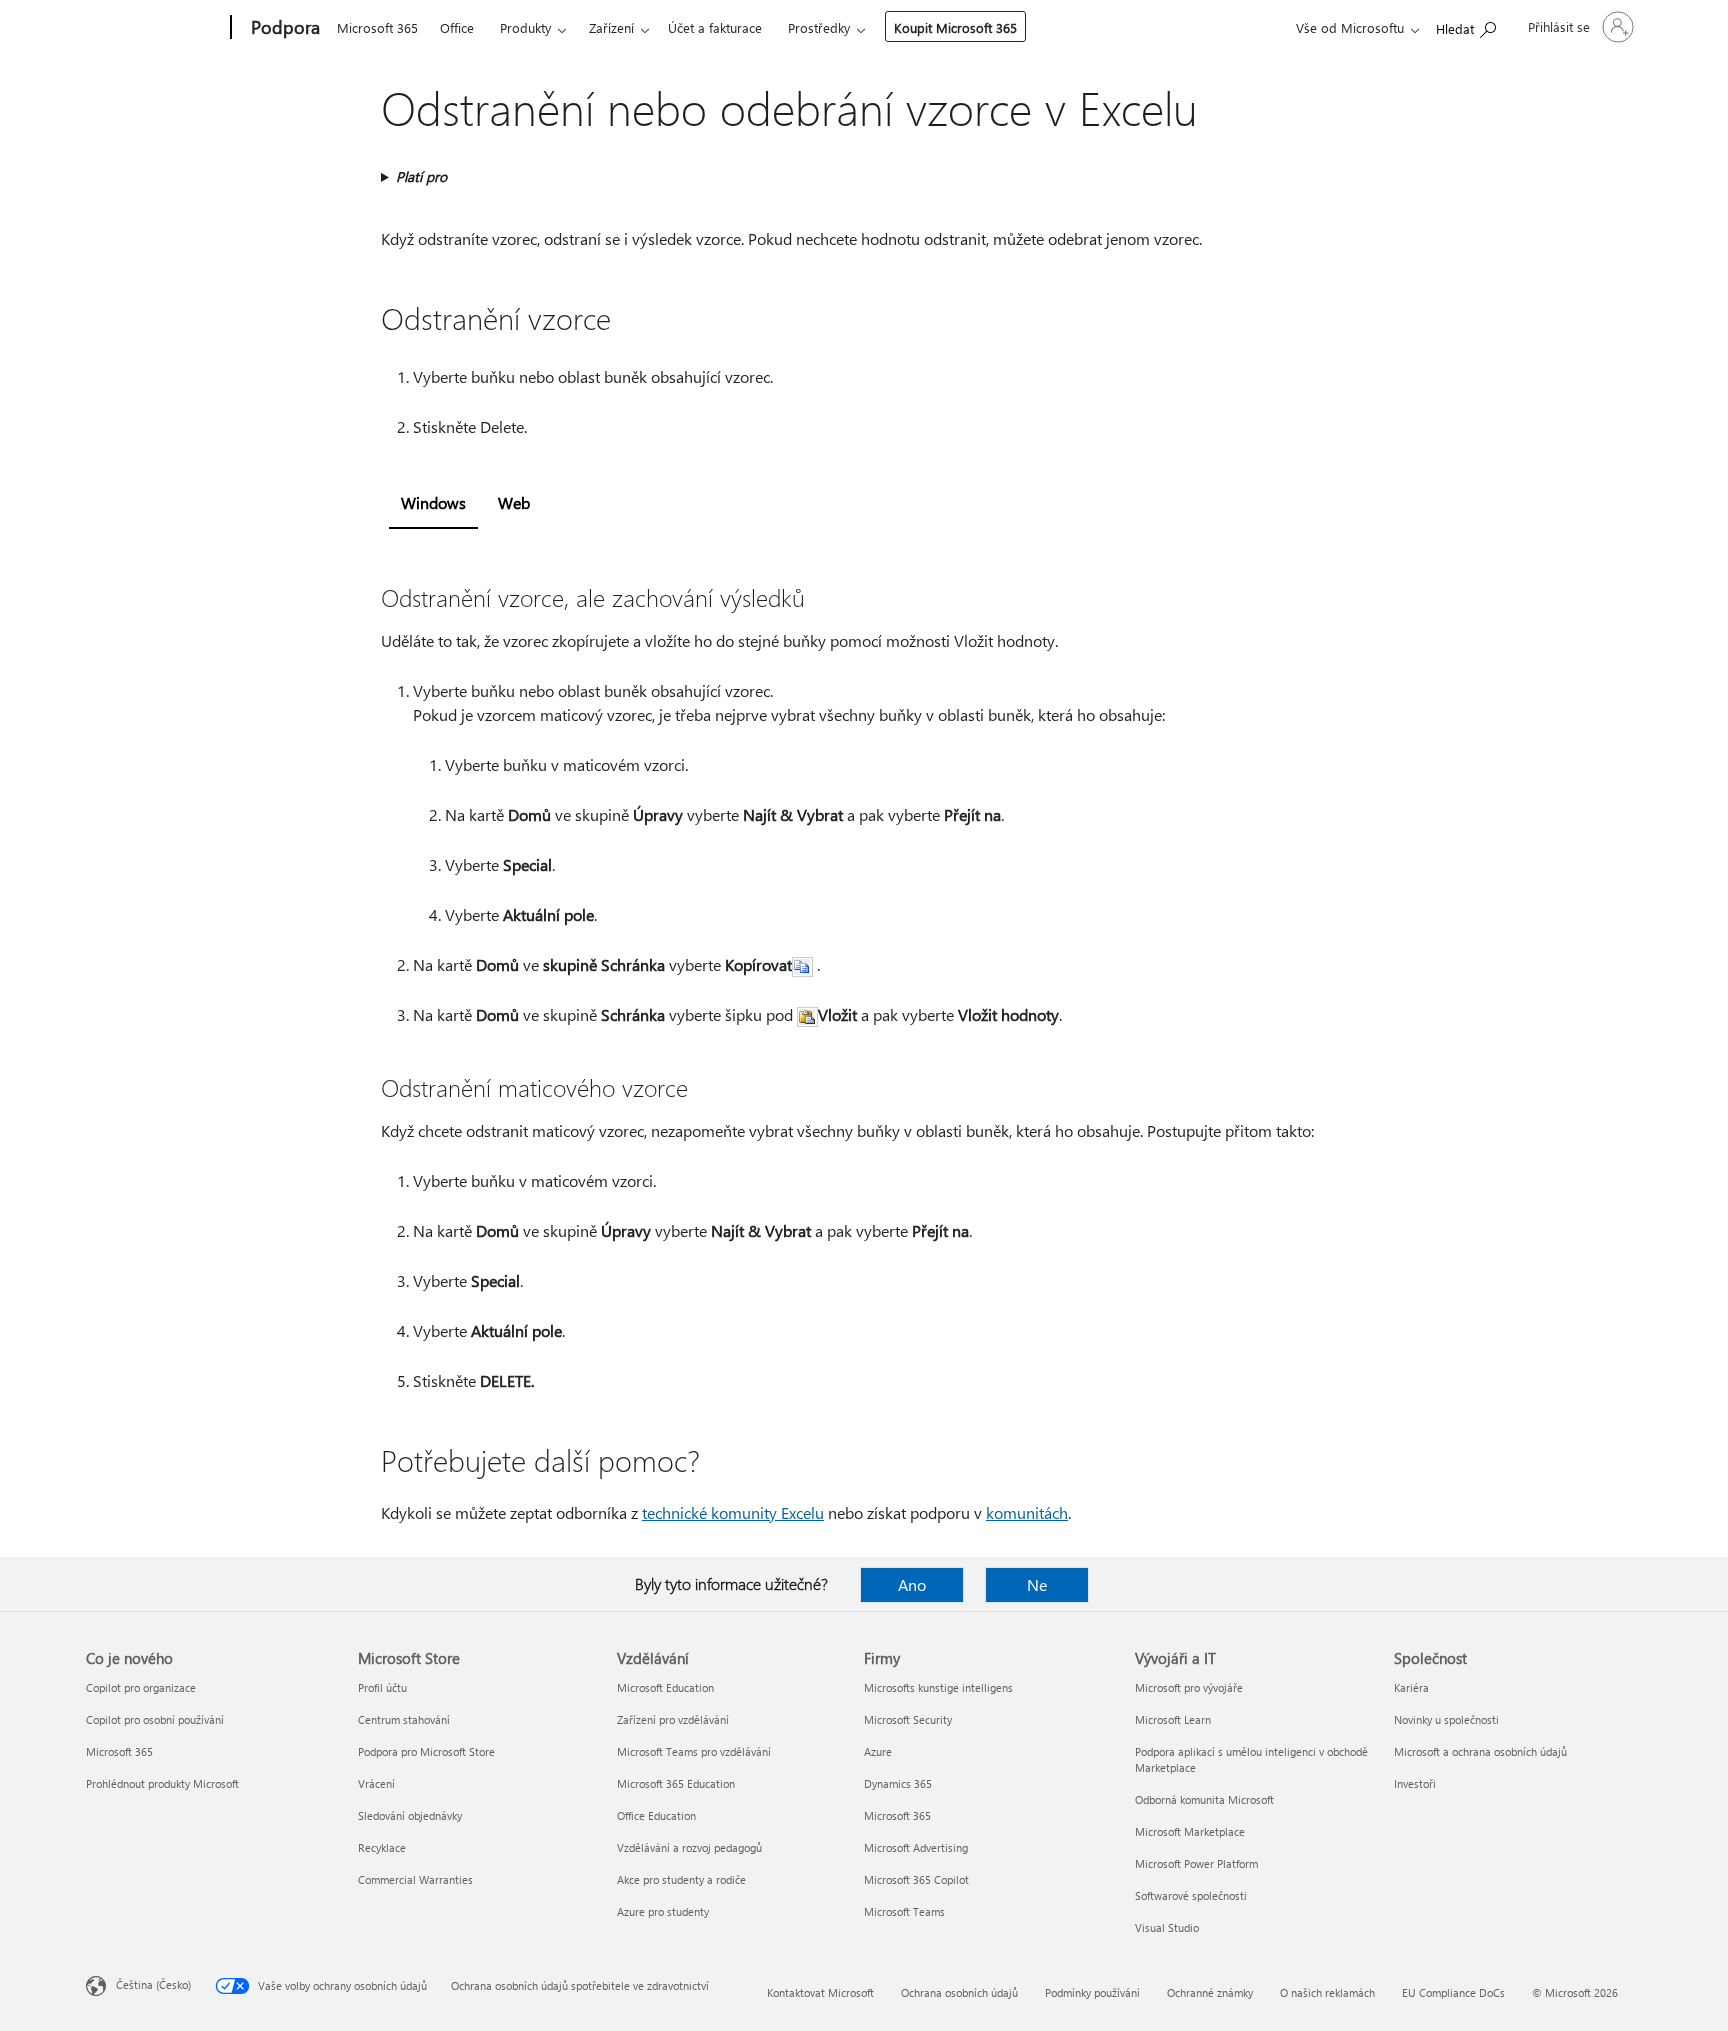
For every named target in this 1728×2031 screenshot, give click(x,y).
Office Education (656, 1815)
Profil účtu (382, 1687)
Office (457, 27)
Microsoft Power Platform (1196, 1863)
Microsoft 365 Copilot (916, 1879)
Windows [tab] (433, 502)
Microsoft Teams (904, 1911)
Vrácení (376, 1783)
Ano (912, 1584)
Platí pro (421, 176)
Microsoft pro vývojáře (1189, 1687)
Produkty (525, 27)
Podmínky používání (1092, 1992)
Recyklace (382, 1847)
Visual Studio (1167, 1927)
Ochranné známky (1210, 1992)
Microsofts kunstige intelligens (938, 1687)
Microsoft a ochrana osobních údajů (1480, 1751)
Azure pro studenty (663, 1911)
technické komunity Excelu (733, 1512)
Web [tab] (514, 502)
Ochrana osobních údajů (959, 1992)
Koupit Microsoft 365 (955, 27)
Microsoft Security (908, 1719)
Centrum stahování (404, 1719)
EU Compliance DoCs (1453, 1992)
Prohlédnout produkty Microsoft (162, 1783)
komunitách (1027, 1512)
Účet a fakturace (715, 27)
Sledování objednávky (410, 1815)
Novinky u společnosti (1446, 1719)
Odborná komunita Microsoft (1204, 1799)
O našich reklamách (1327, 1992)
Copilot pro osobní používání (155, 1719)
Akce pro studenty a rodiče (681, 1879)
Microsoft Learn (1173, 1719)
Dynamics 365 (898, 1783)
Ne (1037, 1584)
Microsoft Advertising (916, 1847)
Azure (878, 1751)
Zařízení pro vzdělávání (673, 1719)
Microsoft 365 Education (676, 1783)
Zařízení (611, 27)
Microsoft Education (665, 1687)
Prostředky (819, 27)
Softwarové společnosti (1191, 1895)
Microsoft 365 (377, 27)
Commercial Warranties (415, 1879)
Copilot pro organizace (141, 1687)
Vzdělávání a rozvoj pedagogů (689, 1847)
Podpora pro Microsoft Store (426, 1751)
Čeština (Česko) (153, 1984)
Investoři (1415, 1783)
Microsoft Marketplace (1190, 1831)
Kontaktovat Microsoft (820, 1992)
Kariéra (1411, 1687)
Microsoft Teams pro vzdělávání (694, 1751)
